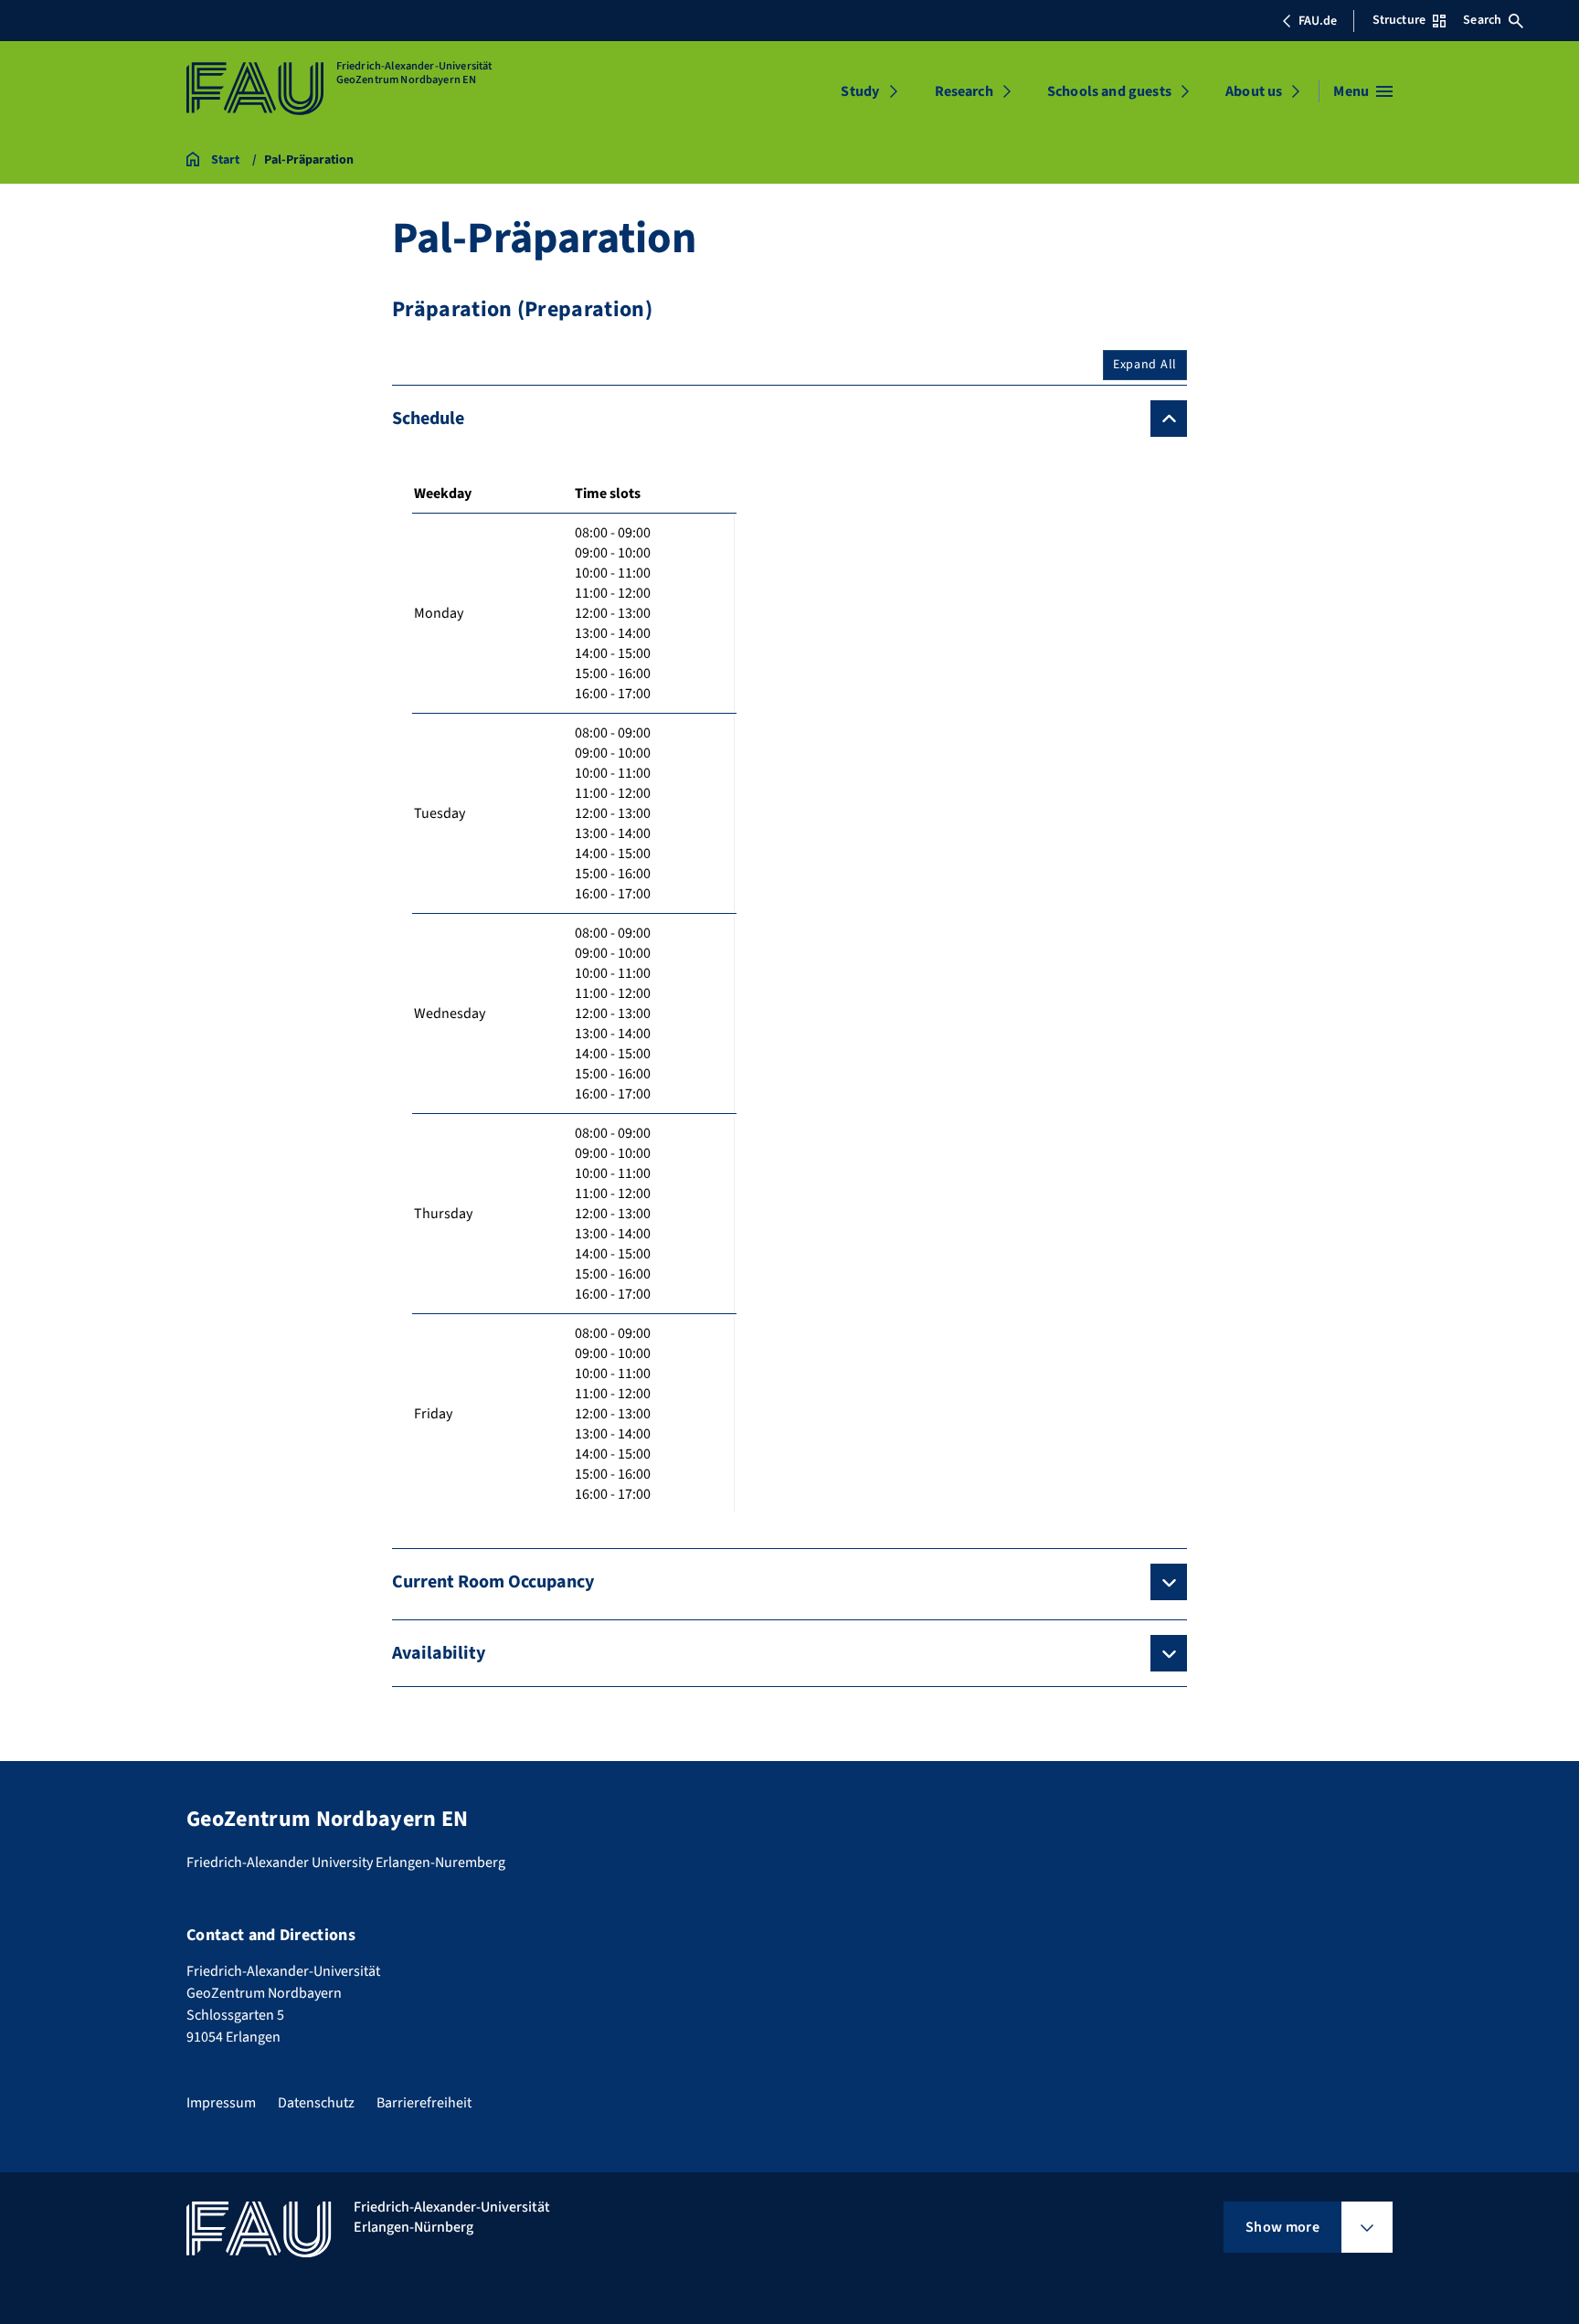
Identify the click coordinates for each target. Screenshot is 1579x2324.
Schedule (428, 419)
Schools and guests (1109, 91)
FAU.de (1318, 21)
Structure (1399, 20)
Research (964, 91)
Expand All (1145, 365)
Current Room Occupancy (493, 1582)
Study (860, 91)
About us (1254, 91)
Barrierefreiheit (424, 2103)
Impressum (221, 2103)
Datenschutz (316, 2103)
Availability (439, 1653)
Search (1482, 20)
